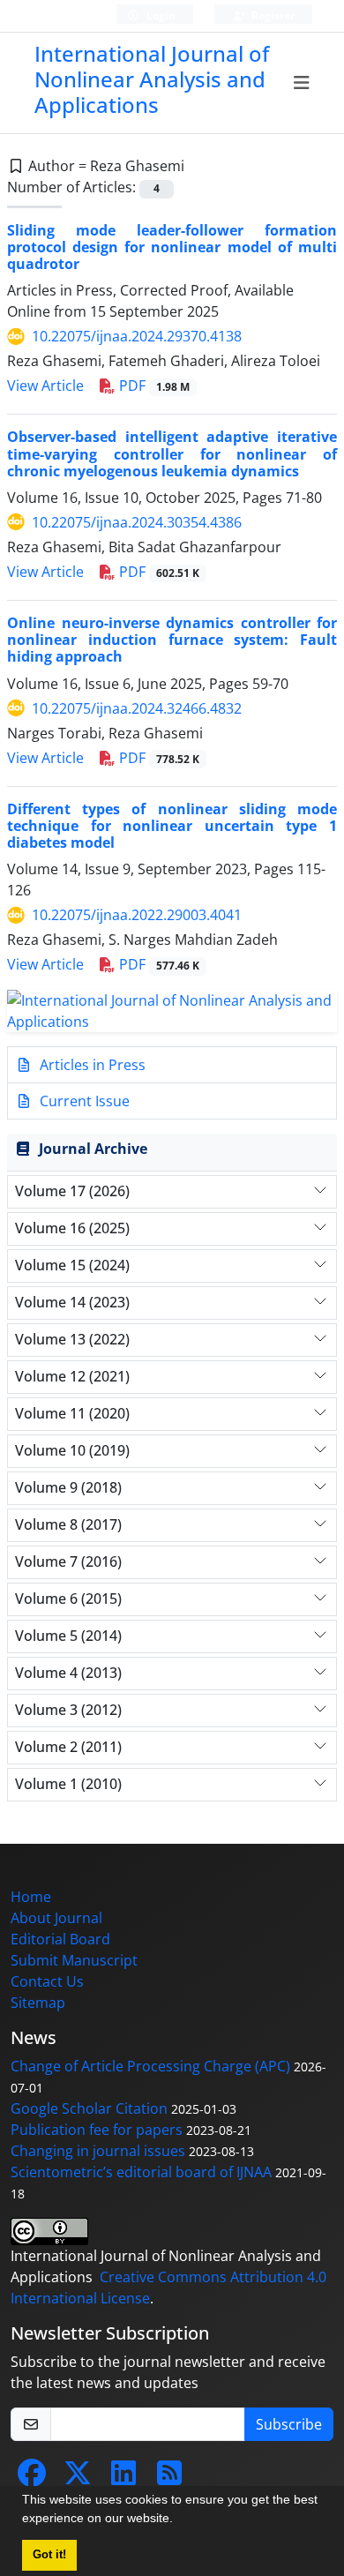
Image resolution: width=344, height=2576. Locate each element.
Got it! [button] (49, 2555)
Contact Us (47, 1981)
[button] (179, 2520)
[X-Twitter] (78, 2478)
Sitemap (38, 2003)
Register (272, 15)
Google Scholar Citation (89, 2108)
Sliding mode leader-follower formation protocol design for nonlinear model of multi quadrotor (172, 247)
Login (160, 15)
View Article (45, 386)
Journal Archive (93, 1149)
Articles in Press (91, 1065)
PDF (153, 386)
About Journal (56, 1918)
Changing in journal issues (98, 2151)
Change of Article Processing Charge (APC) (150, 2066)
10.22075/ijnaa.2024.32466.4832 (137, 708)
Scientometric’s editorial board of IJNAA (141, 2172)
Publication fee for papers (97, 2130)
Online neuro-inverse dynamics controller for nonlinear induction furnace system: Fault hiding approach (172, 640)
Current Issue (83, 1101)
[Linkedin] (123, 2478)
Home (31, 1897)
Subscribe (289, 2424)
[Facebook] (32, 2478)
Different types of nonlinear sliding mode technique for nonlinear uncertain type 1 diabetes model (172, 826)
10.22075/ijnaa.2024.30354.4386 (137, 522)
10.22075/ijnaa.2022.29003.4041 (137, 915)
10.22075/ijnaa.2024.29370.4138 (137, 336)
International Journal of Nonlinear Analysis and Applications (152, 79)
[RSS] (169, 2478)
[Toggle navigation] (302, 83)
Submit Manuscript (74, 1960)
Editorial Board (60, 1939)
